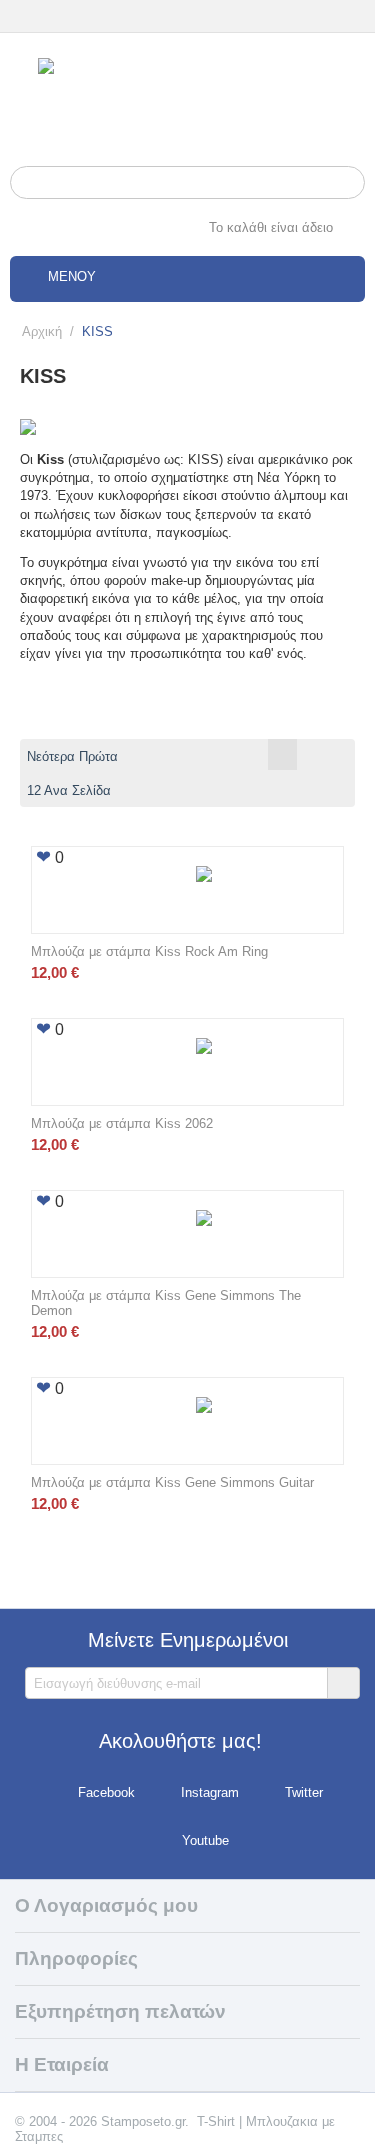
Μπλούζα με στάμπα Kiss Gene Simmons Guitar (172, 1482)
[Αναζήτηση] (350, 184)
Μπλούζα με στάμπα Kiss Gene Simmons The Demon (166, 1303)
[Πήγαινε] (343, 1683)
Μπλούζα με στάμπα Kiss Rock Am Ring (149, 951)
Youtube (205, 1841)
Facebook (106, 1793)
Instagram (210, 1793)
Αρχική (42, 331)
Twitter (304, 1793)
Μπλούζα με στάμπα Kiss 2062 (122, 1123)
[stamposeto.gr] (187, 96)
